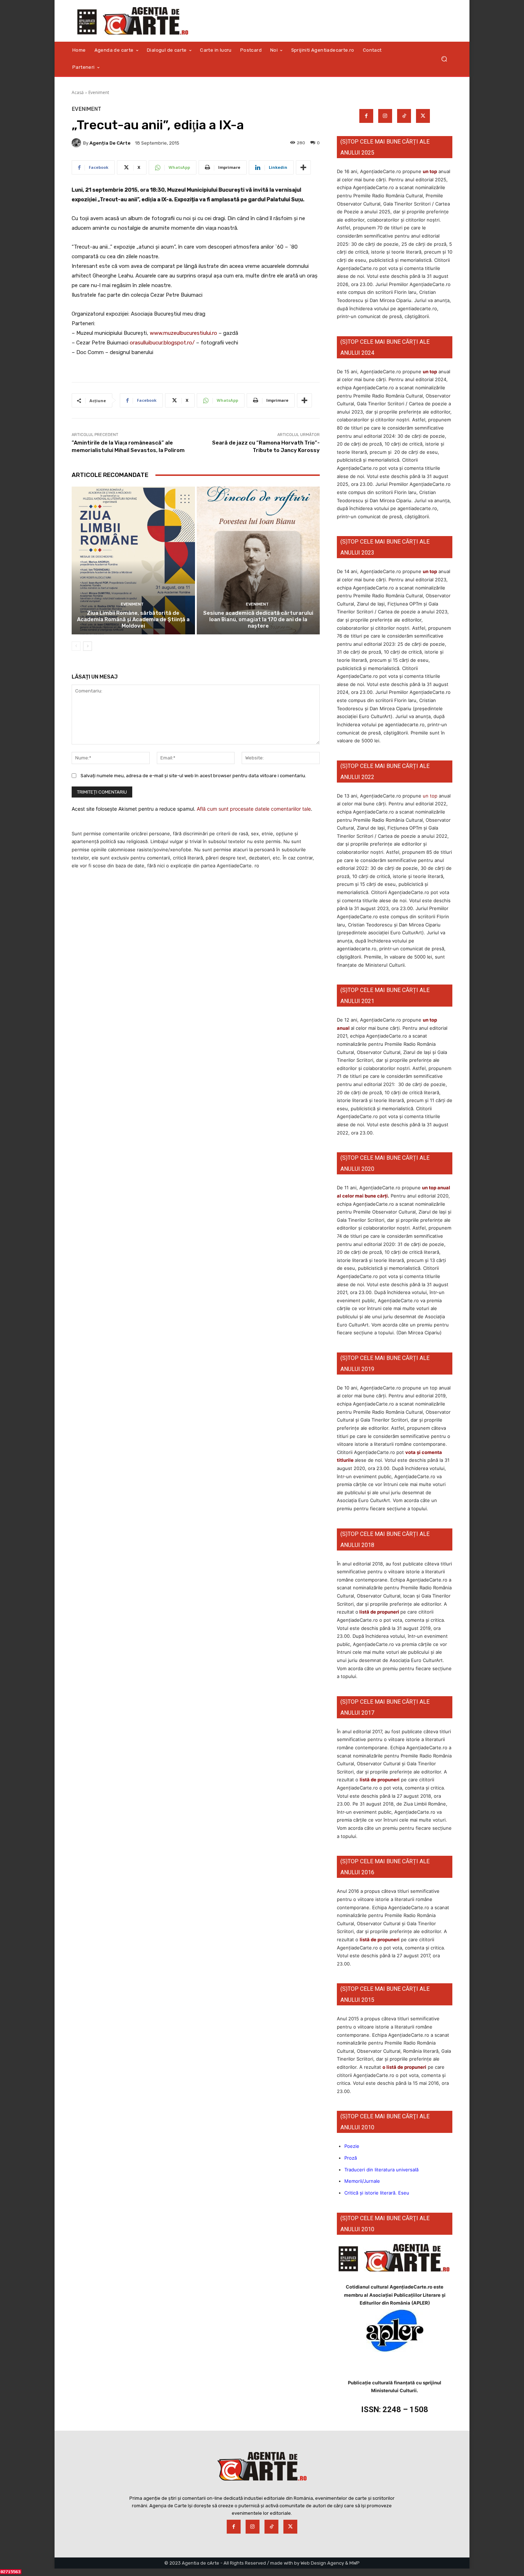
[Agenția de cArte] (77, 143)
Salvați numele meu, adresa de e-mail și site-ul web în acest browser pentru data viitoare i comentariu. (193, 776)
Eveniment (99, 92)
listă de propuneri (379, 1612)
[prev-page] (76, 646)
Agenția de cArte (110, 143)
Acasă (78, 92)
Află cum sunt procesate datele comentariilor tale (254, 809)
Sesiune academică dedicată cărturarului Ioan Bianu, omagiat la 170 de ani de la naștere (258, 619)
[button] (444, 59)
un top (430, 171)
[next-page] (88, 646)
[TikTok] (404, 116)
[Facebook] (366, 116)
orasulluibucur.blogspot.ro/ (162, 343)
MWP (355, 2563)
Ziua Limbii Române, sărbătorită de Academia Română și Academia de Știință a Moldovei (133, 619)
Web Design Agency (322, 2563)
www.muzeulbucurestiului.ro (183, 333)
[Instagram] (385, 116)
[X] (423, 116)
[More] (303, 167)
